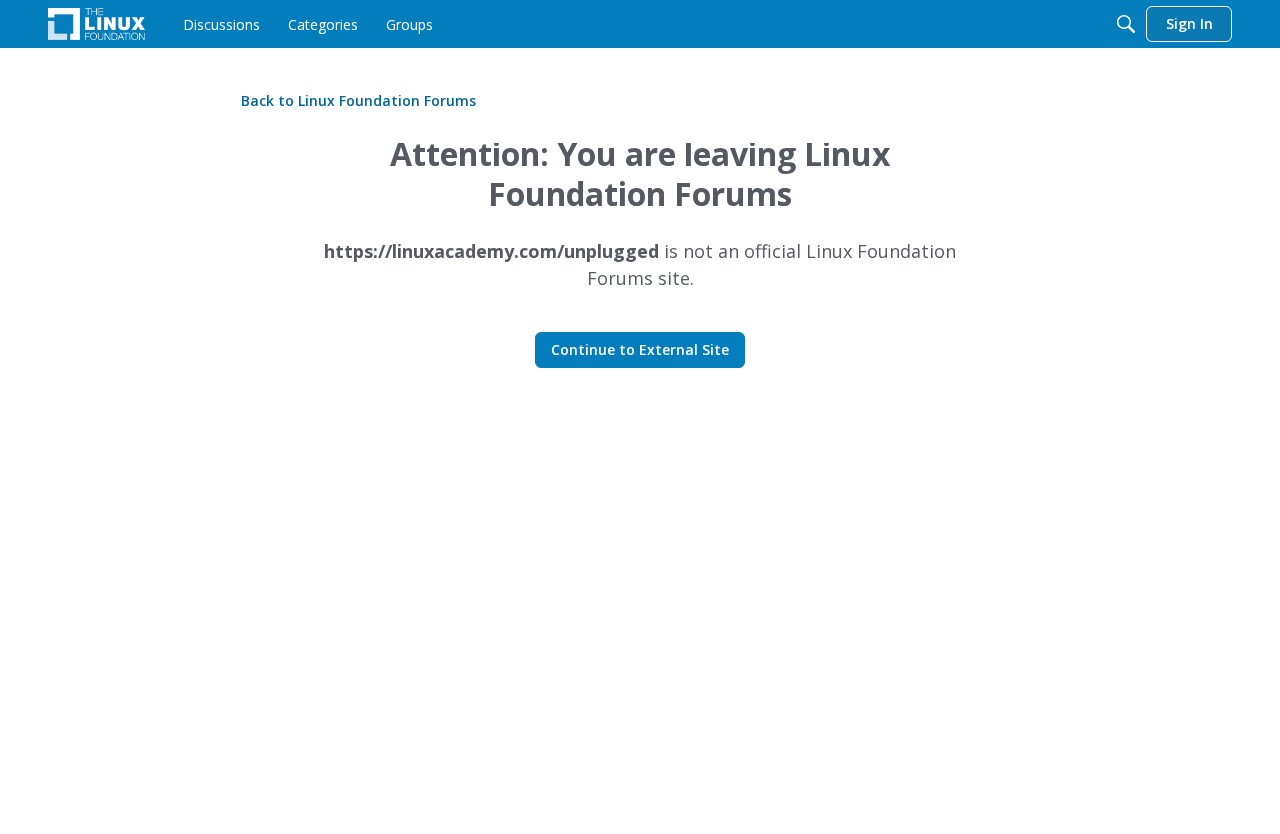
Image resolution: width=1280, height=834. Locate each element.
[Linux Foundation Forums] (96, 24)
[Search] (1126, 24)
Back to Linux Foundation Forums (358, 100)
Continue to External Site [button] (640, 349)
